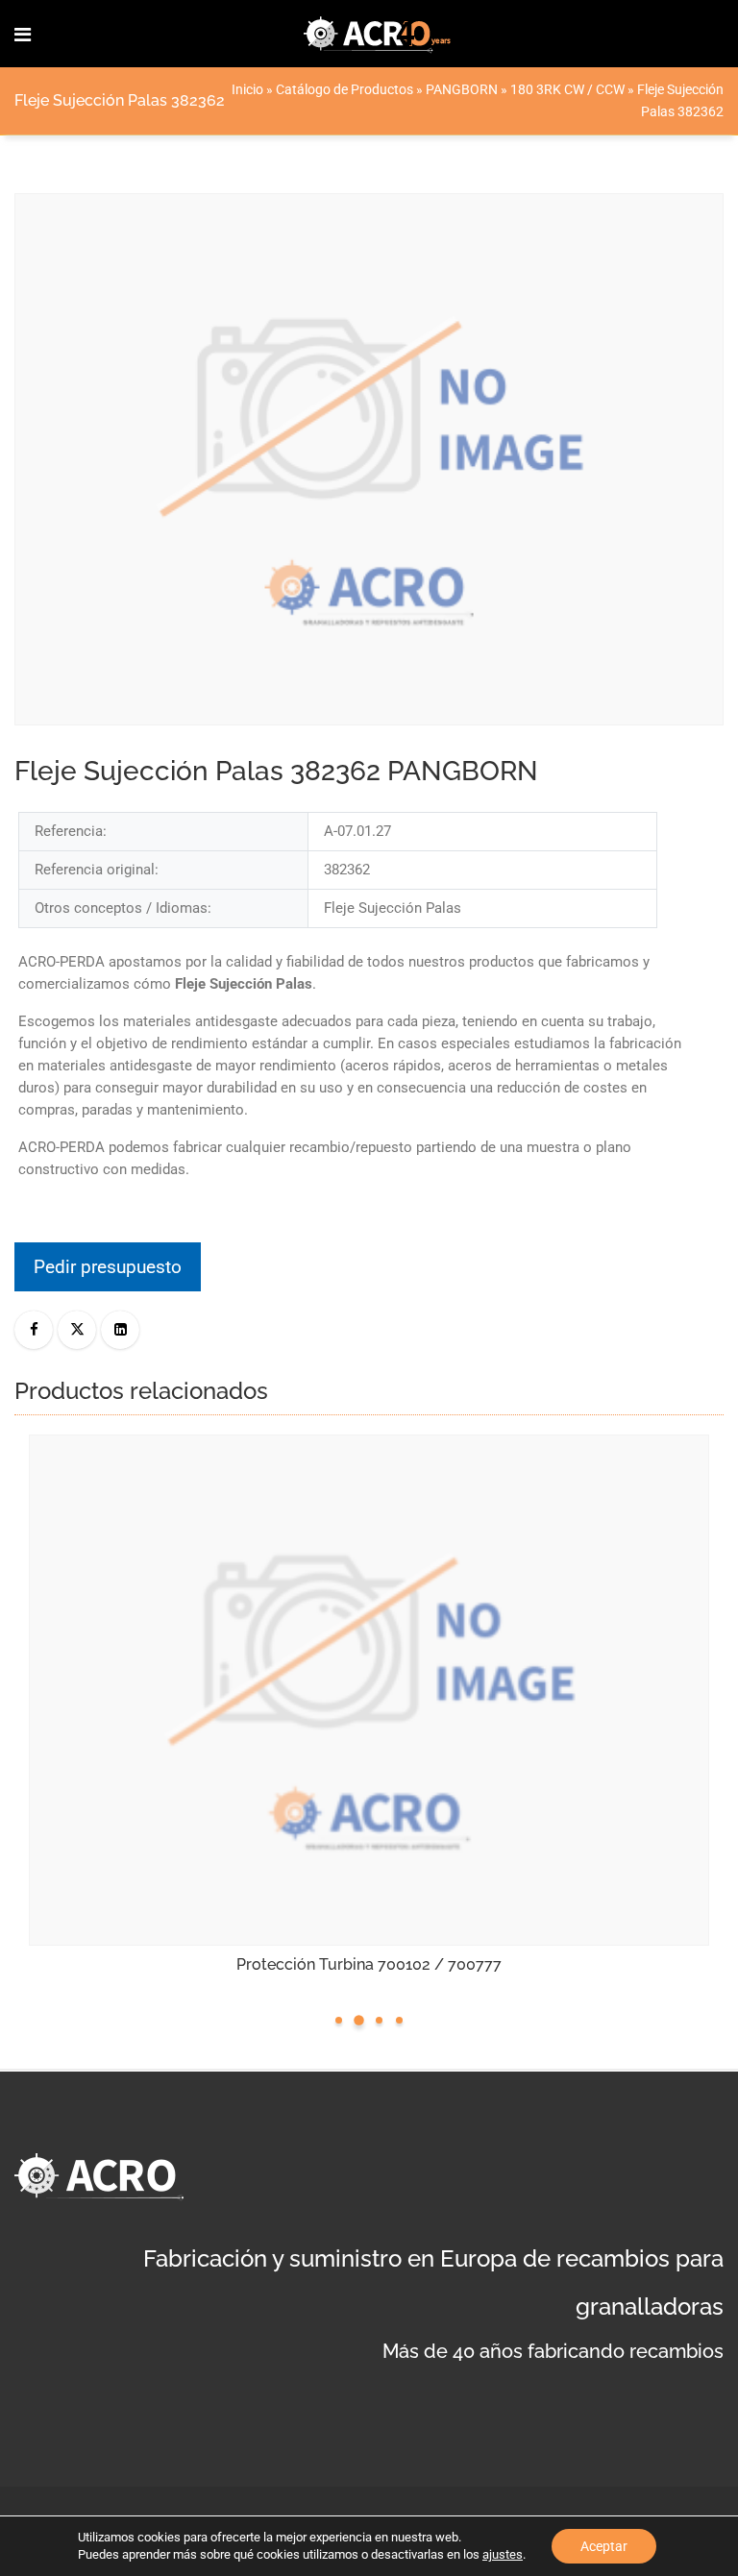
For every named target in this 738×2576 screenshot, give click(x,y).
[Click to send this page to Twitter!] (77, 1330)
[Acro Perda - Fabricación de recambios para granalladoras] (378, 34)
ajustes (503, 2554)
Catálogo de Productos (344, 89)
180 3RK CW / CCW (567, 89)
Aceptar (604, 2546)
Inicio (247, 89)
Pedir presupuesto (108, 1267)
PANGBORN (462, 89)
